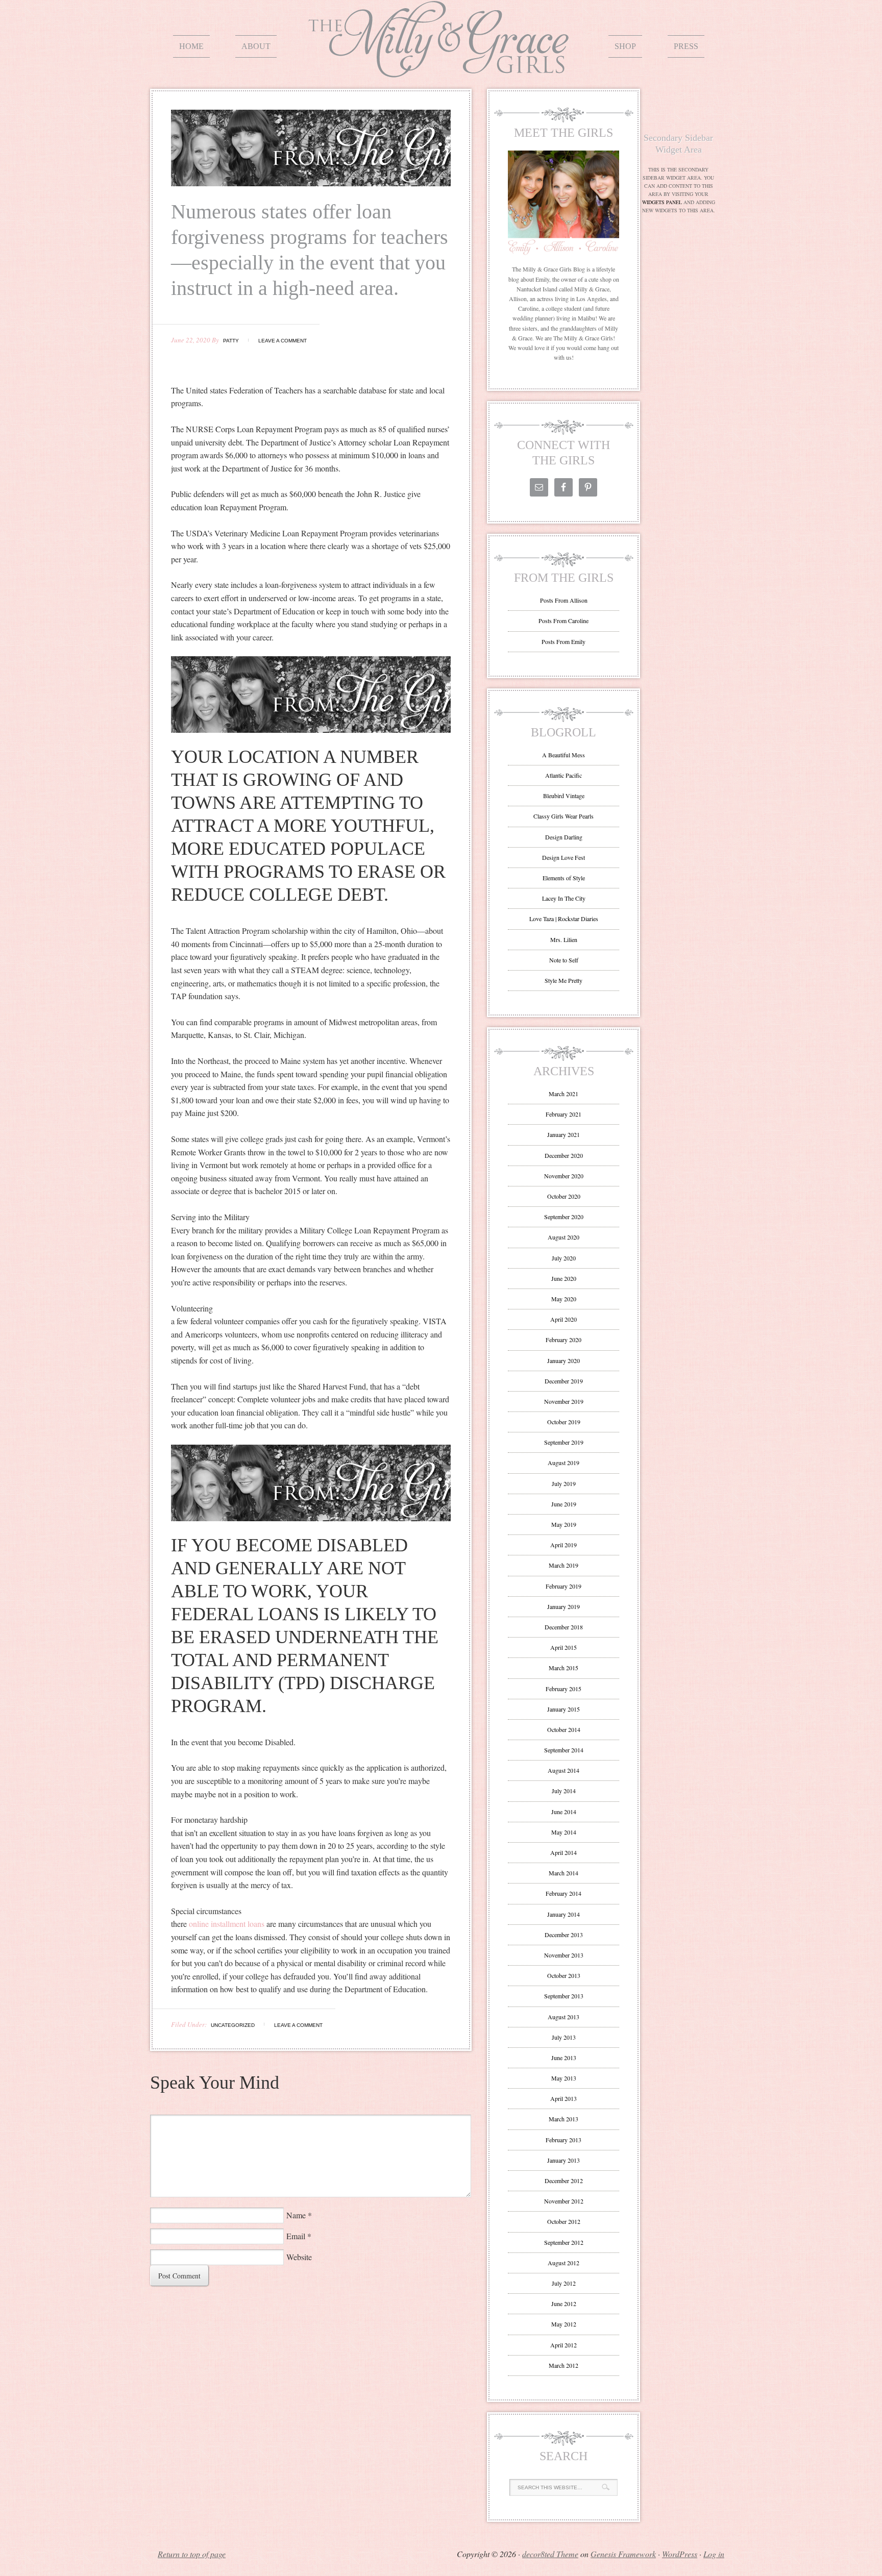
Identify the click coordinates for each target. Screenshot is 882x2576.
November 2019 (564, 1401)
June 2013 (564, 2058)
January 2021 (563, 1134)
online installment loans (227, 1924)
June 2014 (564, 1812)
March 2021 (563, 1094)
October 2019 (564, 1422)
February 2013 (563, 2140)
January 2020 (563, 1360)
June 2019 (564, 1504)
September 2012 (564, 2242)
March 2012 (563, 2365)
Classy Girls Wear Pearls (563, 816)
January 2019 (563, 1606)
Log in (714, 2554)
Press (686, 46)
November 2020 (564, 1176)
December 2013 (564, 1935)
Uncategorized (233, 2025)
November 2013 (564, 1955)
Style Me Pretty (563, 980)
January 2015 (563, 1709)
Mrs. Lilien (564, 939)
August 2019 (563, 1463)
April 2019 (563, 1545)
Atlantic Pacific (563, 775)
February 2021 (563, 1114)
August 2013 (563, 2017)
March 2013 (563, 2119)
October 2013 (564, 1975)
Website (299, 2257)
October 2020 (564, 1196)
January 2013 (563, 2160)
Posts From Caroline (563, 621)
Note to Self (564, 960)
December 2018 (564, 1627)
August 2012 (563, 2263)
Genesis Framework (623, 2554)
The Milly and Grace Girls (441, 70)
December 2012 (564, 2181)
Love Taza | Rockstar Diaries (564, 919)
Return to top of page (192, 2554)
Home (191, 46)
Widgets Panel (662, 202)
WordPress (680, 2554)
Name (296, 2215)
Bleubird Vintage (564, 796)
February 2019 (563, 1586)
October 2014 (564, 1729)
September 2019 (564, 1442)
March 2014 (563, 1873)
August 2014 (563, 1770)
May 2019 (564, 1524)
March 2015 (563, 1668)
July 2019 (564, 1483)
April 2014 (563, 1852)
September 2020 (564, 1217)
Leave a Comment (283, 341)
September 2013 (564, 1996)
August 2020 (563, 1237)
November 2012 (564, 2201)
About (256, 46)
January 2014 (563, 1914)
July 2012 (564, 2283)
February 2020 (563, 1340)
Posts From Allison (564, 600)
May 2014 (564, 1832)
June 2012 (564, 2303)
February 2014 (563, 1893)
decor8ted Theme (550, 2554)
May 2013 (564, 2078)
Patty (231, 341)
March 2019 (563, 1565)
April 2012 (563, 2345)
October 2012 (564, 2221)
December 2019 (564, 1381)
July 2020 (564, 1258)
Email (296, 2236)
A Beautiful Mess (563, 755)
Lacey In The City (564, 898)
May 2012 (564, 2324)
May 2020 (564, 1299)
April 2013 (563, 2098)
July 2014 (564, 1791)
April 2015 (563, 1647)
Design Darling (564, 837)
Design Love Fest (563, 857)
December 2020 (564, 1155)
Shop (625, 46)
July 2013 (564, 2037)
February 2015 (563, 1689)
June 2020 (564, 1278)
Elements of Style (564, 878)
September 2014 (564, 1750)
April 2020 (563, 1319)
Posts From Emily (563, 641)
